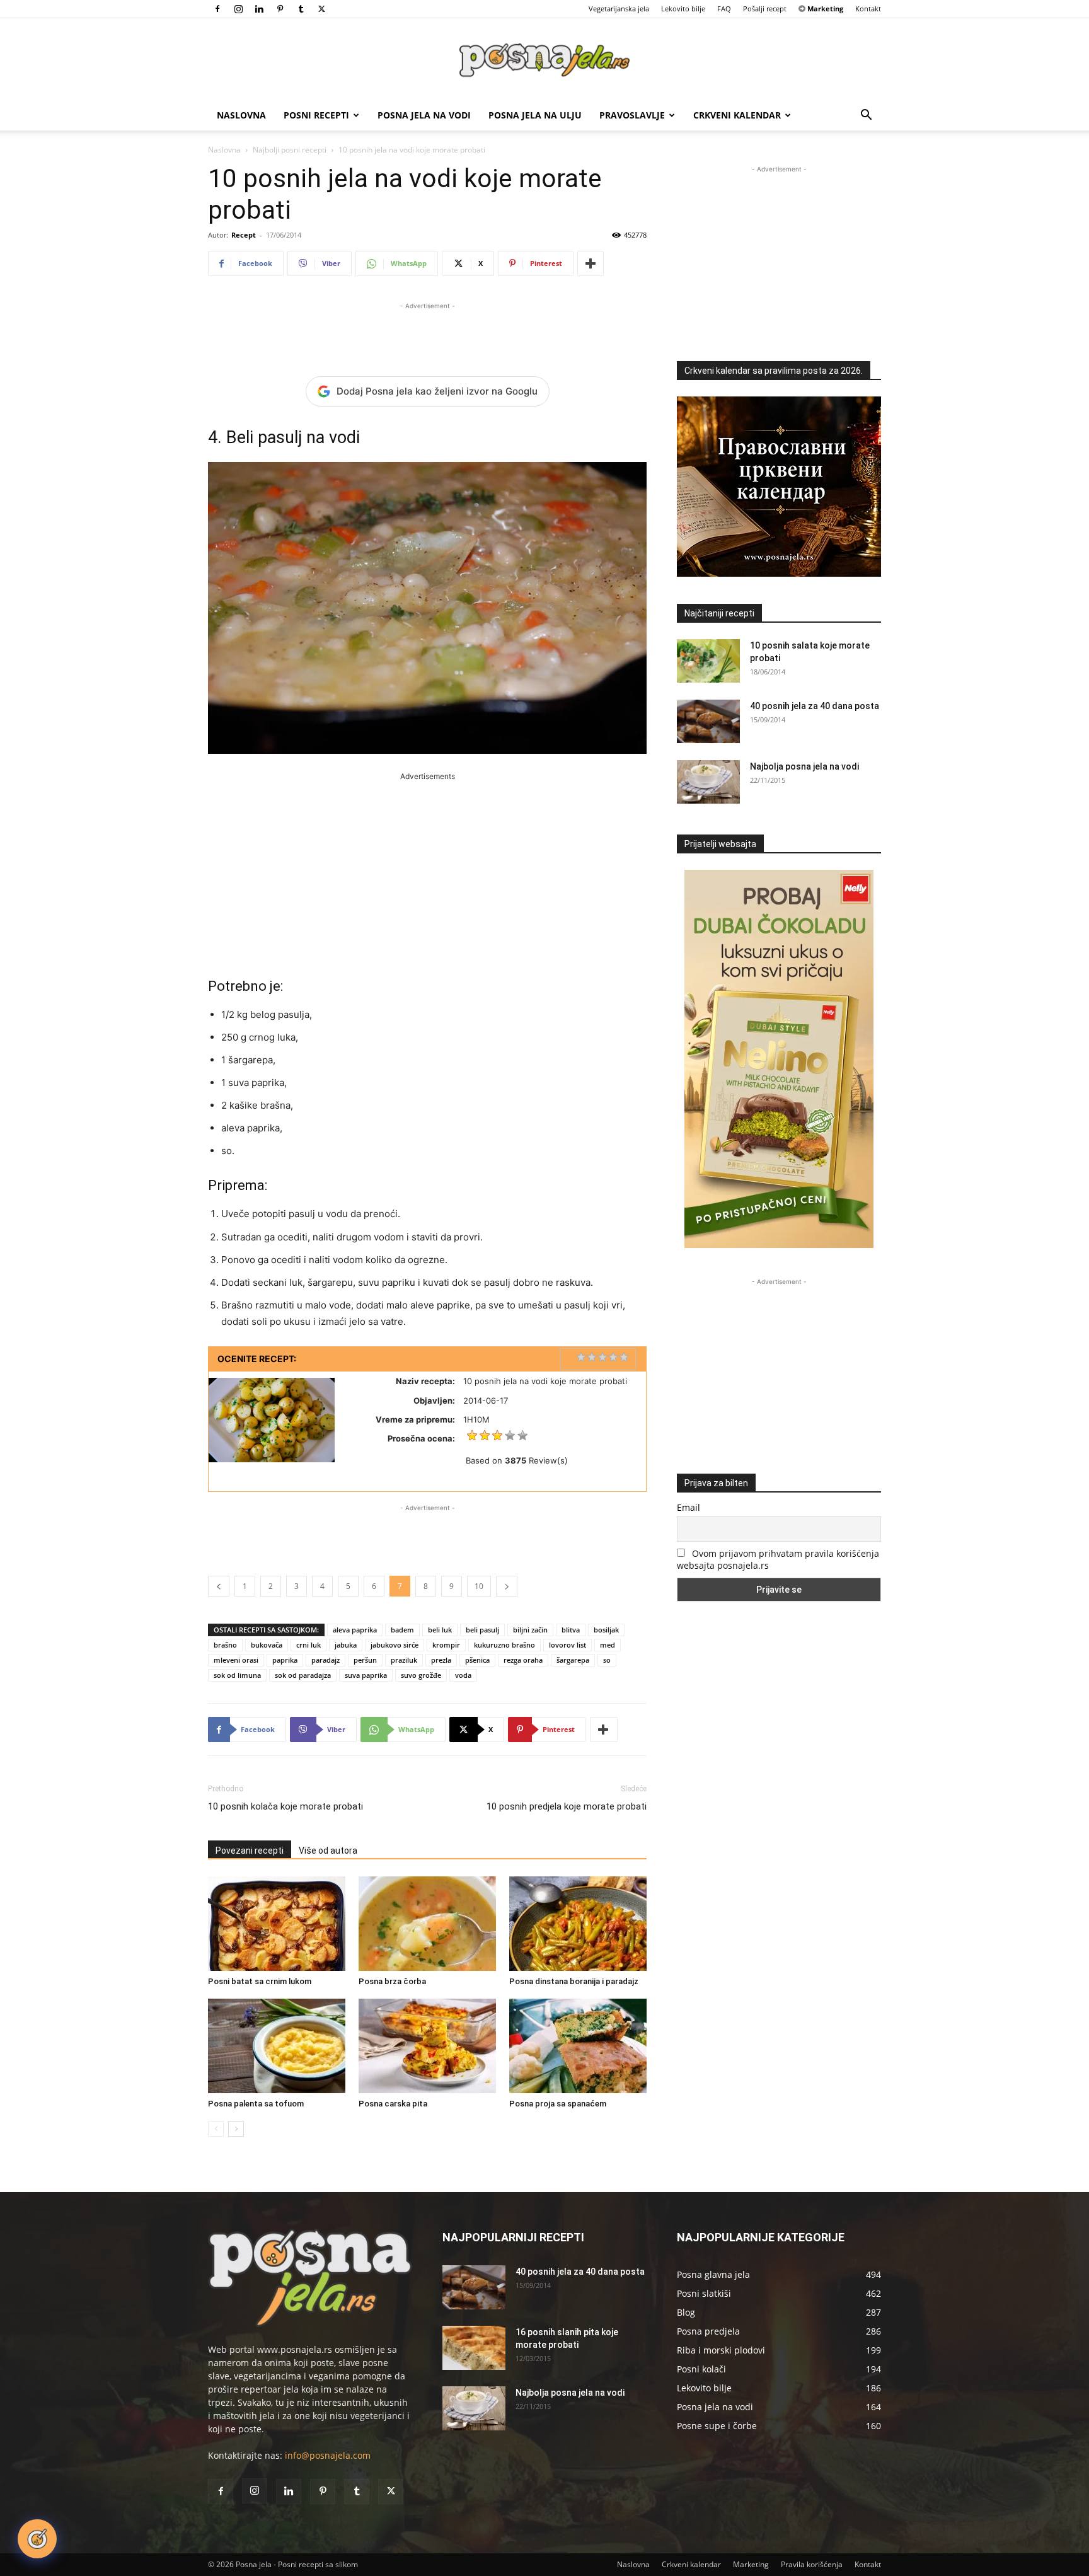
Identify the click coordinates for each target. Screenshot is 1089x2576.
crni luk (308, 1645)
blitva (571, 1630)
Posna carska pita (393, 2104)
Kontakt (868, 9)
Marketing (751, 2564)
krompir (446, 1645)
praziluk (404, 1660)
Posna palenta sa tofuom (256, 2104)
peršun (365, 1660)
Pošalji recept (765, 9)
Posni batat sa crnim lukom (260, 1981)
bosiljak (606, 1630)
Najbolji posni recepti (290, 150)
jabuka (346, 1645)
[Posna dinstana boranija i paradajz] (578, 1924)
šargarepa (573, 1660)
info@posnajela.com (328, 2455)
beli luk (440, 1630)
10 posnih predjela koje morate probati (567, 1806)
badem (402, 1630)
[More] (591, 263)
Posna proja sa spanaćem (558, 2104)
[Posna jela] (544, 60)
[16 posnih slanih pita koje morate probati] (474, 2348)
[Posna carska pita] (427, 2046)
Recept (244, 235)
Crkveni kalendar (737, 115)
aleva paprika (355, 1630)
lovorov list (568, 1645)
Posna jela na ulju (535, 115)
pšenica (477, 1660)
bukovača (267, 1645)
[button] (866, 116)
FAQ (724, 9)
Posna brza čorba (392, 1981)
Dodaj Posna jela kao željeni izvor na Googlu (437, 391)
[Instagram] (238, 9)
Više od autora (328, 1851)
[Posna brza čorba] (427, 1924)
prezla (441, 1660)
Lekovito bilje (683, 9)
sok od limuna (237, 1675)
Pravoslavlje (632, 115)
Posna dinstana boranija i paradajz (574, 1981)
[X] (321, 9)
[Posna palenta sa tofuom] (277, 2046)
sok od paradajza (303, 1675)
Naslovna (241, 115)
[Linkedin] (259, 9)
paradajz (326, 1660)
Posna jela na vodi (424, 115)
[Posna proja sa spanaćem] (578, 2046)
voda (463, 1675)
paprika (285, 1660)
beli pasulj (482, 1630)
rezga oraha (523, 1660)
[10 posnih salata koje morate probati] (708, 661)
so (607, 1660)
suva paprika (366, 1675)
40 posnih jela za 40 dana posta (815, 706)
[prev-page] (216, 2129)
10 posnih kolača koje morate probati (285, 1806)
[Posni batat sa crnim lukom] (277, 1924)
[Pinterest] (280, 9)
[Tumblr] (301, 9)
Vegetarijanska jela (619, 9)
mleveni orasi (236, 1660)
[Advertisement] (427, 332)
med (608, 1645)
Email (689, 1507)
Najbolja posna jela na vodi (804, 766)
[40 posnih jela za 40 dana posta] (708, 721)
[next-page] (236, 2129)
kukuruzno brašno (504, 1645)
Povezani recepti (250, 1851)
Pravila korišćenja (812, 2564)
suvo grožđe (421, 1675)
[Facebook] (217, 9)
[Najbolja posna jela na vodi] (708, 782)
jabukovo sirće (395, 1645)
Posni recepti (316, 115)
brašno (225, 1645)
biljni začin (530, 1630)
